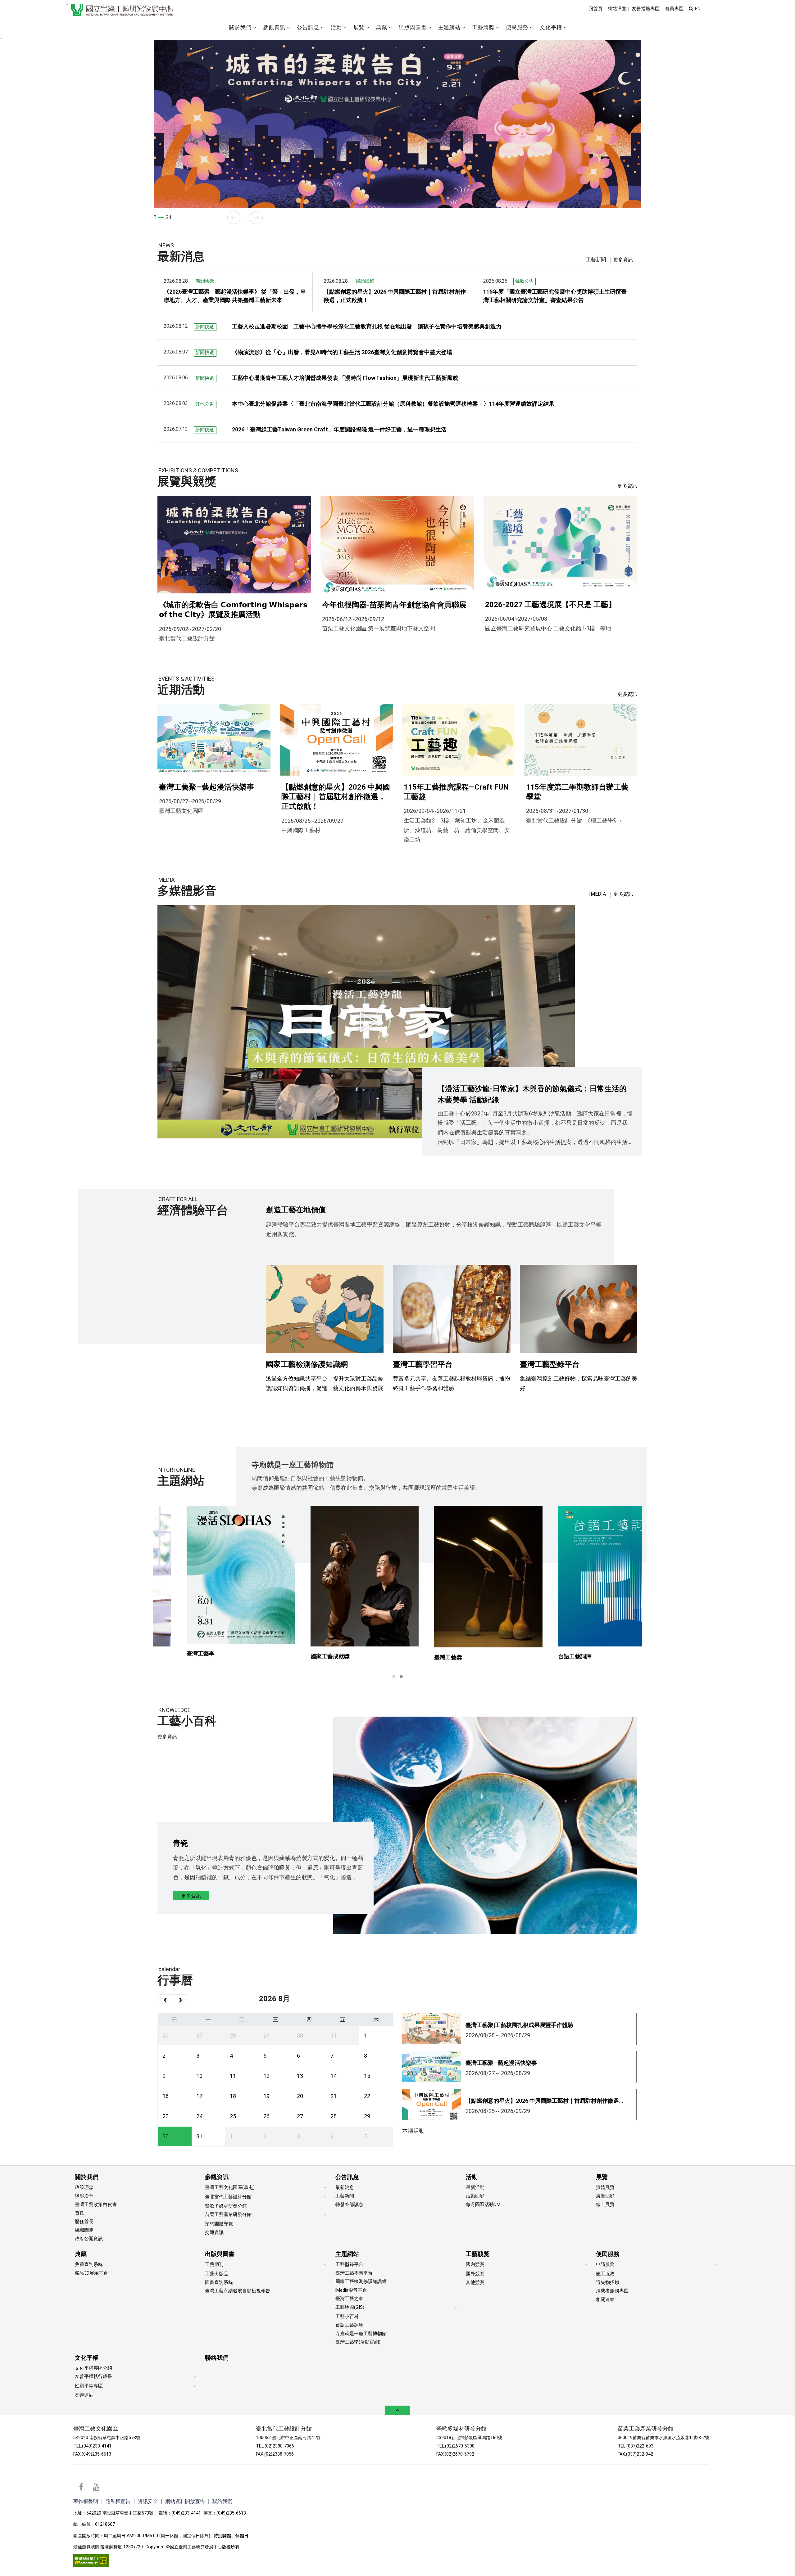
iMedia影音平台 (351, 2290)
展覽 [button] (359, 27)
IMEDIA (597, 894)
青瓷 (180, 1843)
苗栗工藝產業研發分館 (228, 2214)
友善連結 (84, 2395)
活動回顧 (475, 2196)
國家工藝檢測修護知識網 (361, 2281)
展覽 (602, 2177)
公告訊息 (347, 2177)
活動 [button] (336, 27)
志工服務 (605, 2274)
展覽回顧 (605, 2196)
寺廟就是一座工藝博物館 (361, 2334)
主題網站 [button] (449, 27)
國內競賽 (475, 2264)
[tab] (596, 260)
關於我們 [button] (240, 27)
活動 (472, 2177)
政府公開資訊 (89, 2239)
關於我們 (87, 2177)
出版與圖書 (220, 2254)
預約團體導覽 (219, 2224)
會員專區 (674, 9)
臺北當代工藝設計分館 (228, 2197)
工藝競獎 (478, 2254)
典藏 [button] (382, 27)
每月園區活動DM (483, 2204)
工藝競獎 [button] (483, 27)
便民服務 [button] (517, 27)
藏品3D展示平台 (91, 2273)
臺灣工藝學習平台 (354, 2273)
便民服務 (608, 2254)
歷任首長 (84, 2222)
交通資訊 (214, 2232)
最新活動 (475, 2187)
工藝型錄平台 (349, 2264)
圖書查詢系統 (219, 2282)
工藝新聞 (596, 260)
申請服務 (605, 2264)
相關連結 (605, 2299)
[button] (691, 9)
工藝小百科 (347, 2317)
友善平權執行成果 (93, 2376)
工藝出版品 (217, 2274)
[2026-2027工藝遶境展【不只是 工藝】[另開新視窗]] (397, 124)
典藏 (81, 2254)
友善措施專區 (646, 9)
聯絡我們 (217, 2358)
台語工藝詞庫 (349, 2325)
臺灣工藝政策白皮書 (96, 2204)
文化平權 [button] (551, 27)
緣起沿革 (84, 2196)
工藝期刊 (214, 2264)
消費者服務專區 (612, 2291)
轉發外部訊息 (349, 2204)
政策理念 (84, 2187)
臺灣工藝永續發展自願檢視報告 (238, 2291)
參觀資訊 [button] (274, 27)
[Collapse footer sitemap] (397, 2410)
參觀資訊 (217, 2177)
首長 (79, 2213)
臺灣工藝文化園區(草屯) (230, 2187)
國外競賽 (475, 2274)
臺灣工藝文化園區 (96, 2429)
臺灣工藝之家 (349, 2299)
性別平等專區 (89, 2386)
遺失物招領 (608, 2282)
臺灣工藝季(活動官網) (358, 2342)
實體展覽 (605, 2187)
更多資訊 (623, 260)
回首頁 (595, 9)
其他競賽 (475, 2282)
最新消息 (345, 2187)
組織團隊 (84, 2230)
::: (67, 4)
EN (698, 9)
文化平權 (87, 2358)
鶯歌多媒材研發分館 (226, 2206)
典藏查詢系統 (89, 2264)
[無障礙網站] (91, 2560)
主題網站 (347, 2254)
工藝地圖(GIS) (350, 2307)
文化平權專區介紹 (93, 2368)
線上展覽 (605, 2204)
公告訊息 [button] (308, 27)
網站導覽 (617, 9)
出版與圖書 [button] (413, 27)
